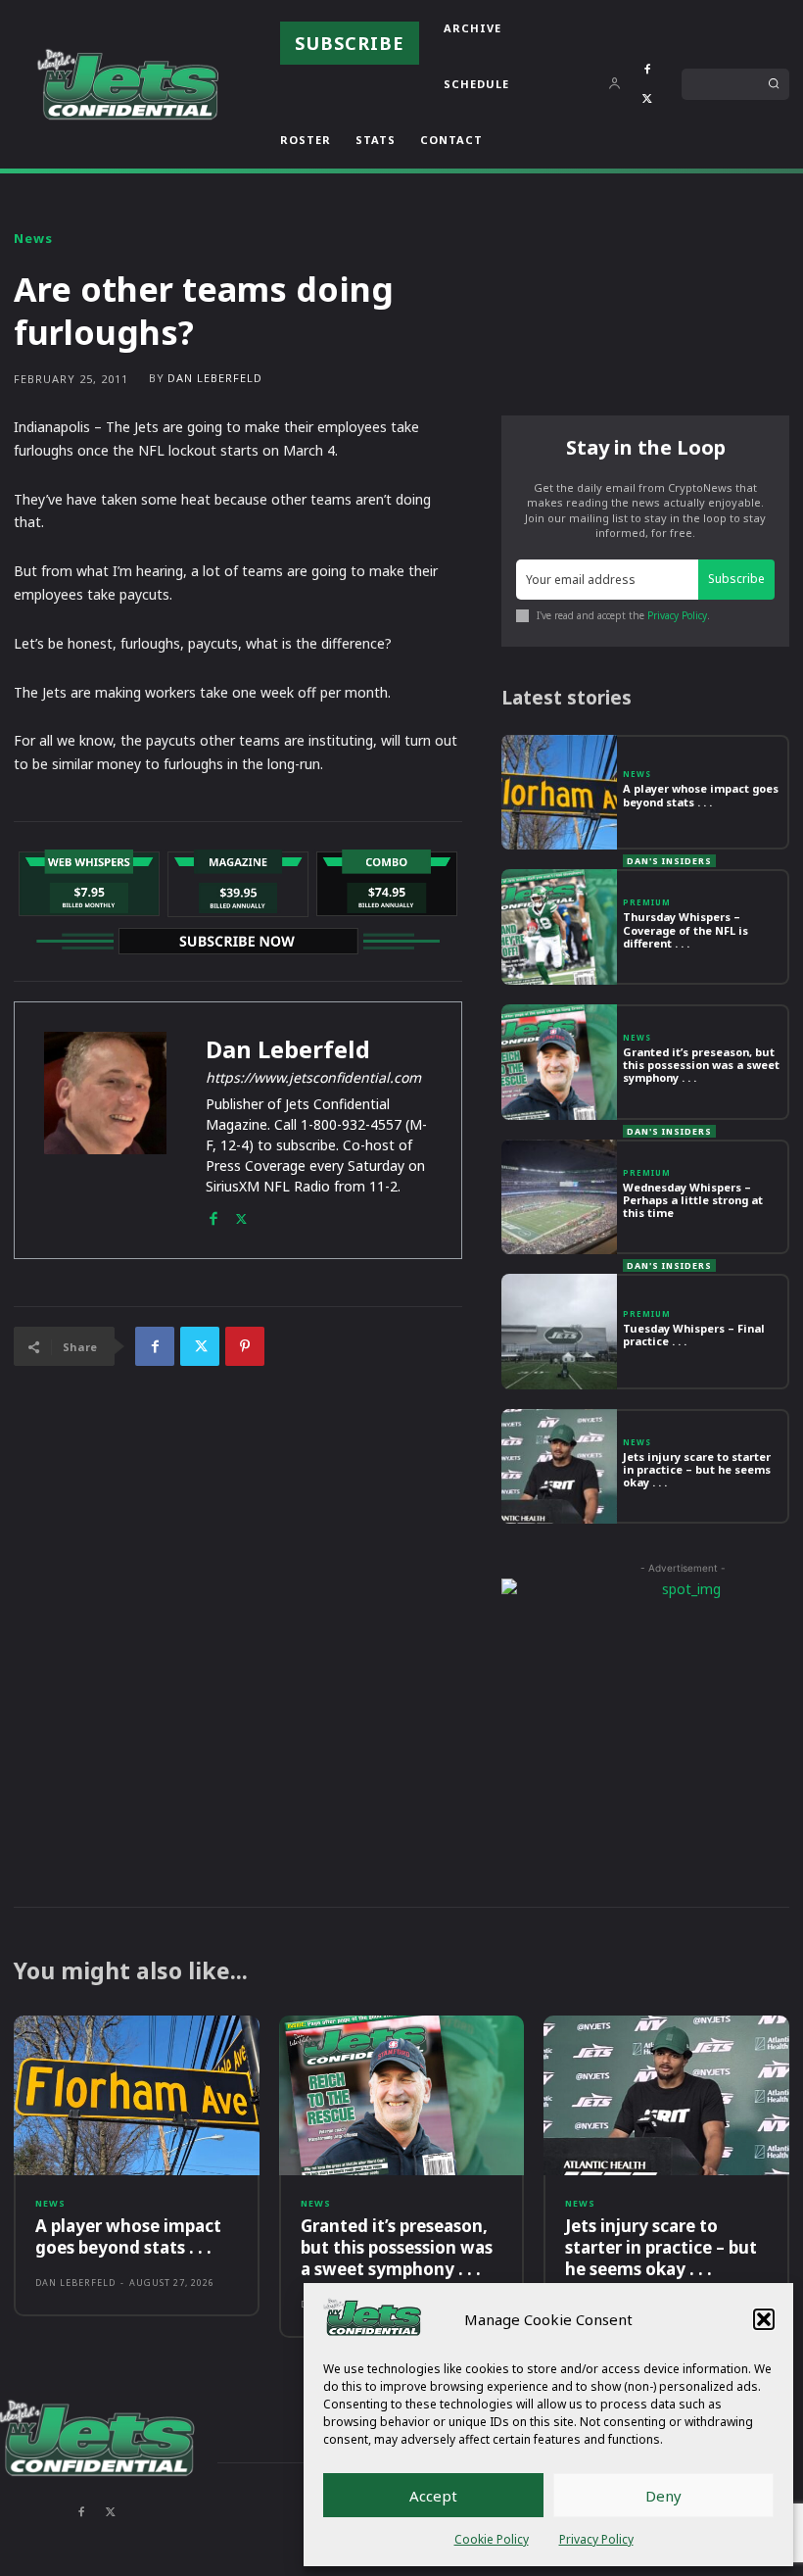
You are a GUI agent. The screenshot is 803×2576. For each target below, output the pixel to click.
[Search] (774, 84)
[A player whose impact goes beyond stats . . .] (559, 793)
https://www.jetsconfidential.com (313, 1077)
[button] (764, 2319)
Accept (433, 2496)
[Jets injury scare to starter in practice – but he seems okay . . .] (559, 1467)
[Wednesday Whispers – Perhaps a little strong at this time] (559, 1197)
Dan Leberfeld (215, 378)
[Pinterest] (245, 1346)
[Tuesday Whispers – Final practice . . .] (559, 1332)
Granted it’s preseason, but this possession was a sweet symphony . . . (701, 1065)
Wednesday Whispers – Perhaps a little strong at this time (693, 1200)
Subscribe (736, 579)
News (33, 239)
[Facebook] (647, 70)
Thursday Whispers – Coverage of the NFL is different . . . (685, 929)
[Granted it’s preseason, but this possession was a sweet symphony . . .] (559, 1062)
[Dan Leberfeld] (105, 1130)
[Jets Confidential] (127, 84)
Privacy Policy (596, 2539)
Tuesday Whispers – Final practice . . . (694, 1335)
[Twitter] (647, 99)
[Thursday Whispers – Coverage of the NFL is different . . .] (559, 927)
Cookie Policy (492, 2539)
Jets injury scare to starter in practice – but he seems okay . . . (697, 1469)
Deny (663, 2496)
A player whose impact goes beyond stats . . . (701, 795)
